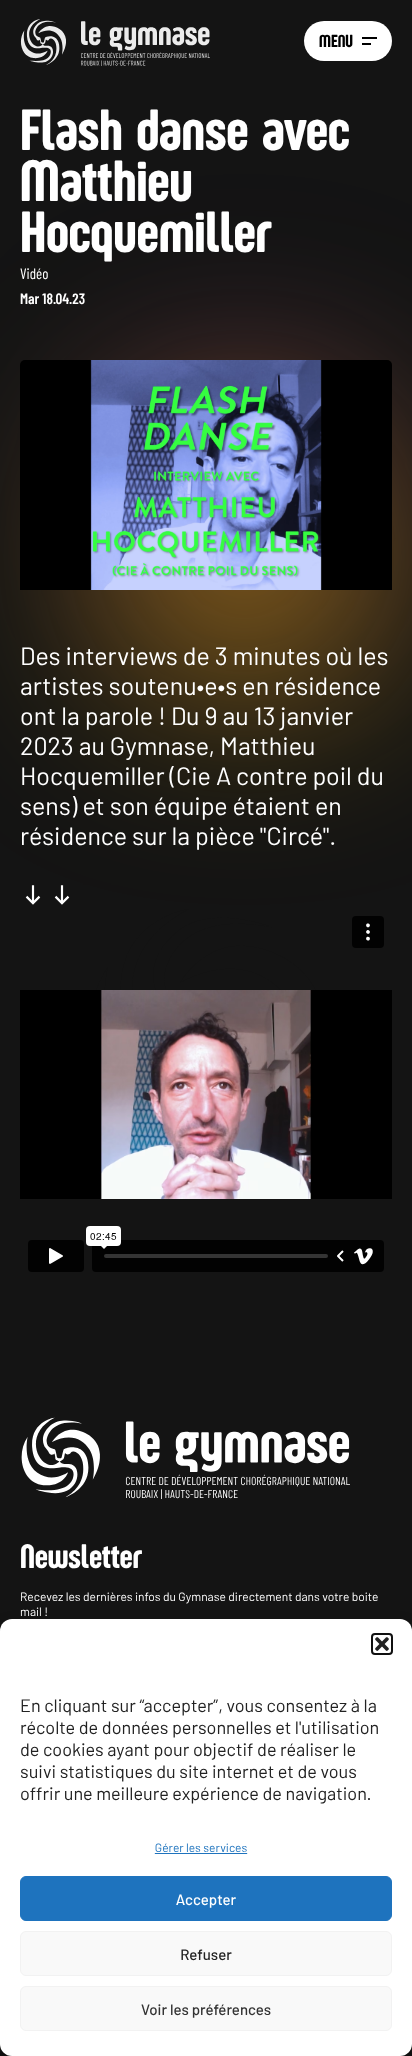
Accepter (206, 1899)
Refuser (206, 1954)
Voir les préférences (206, 2009)
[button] (382, 1644)
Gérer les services (201, 1848)
